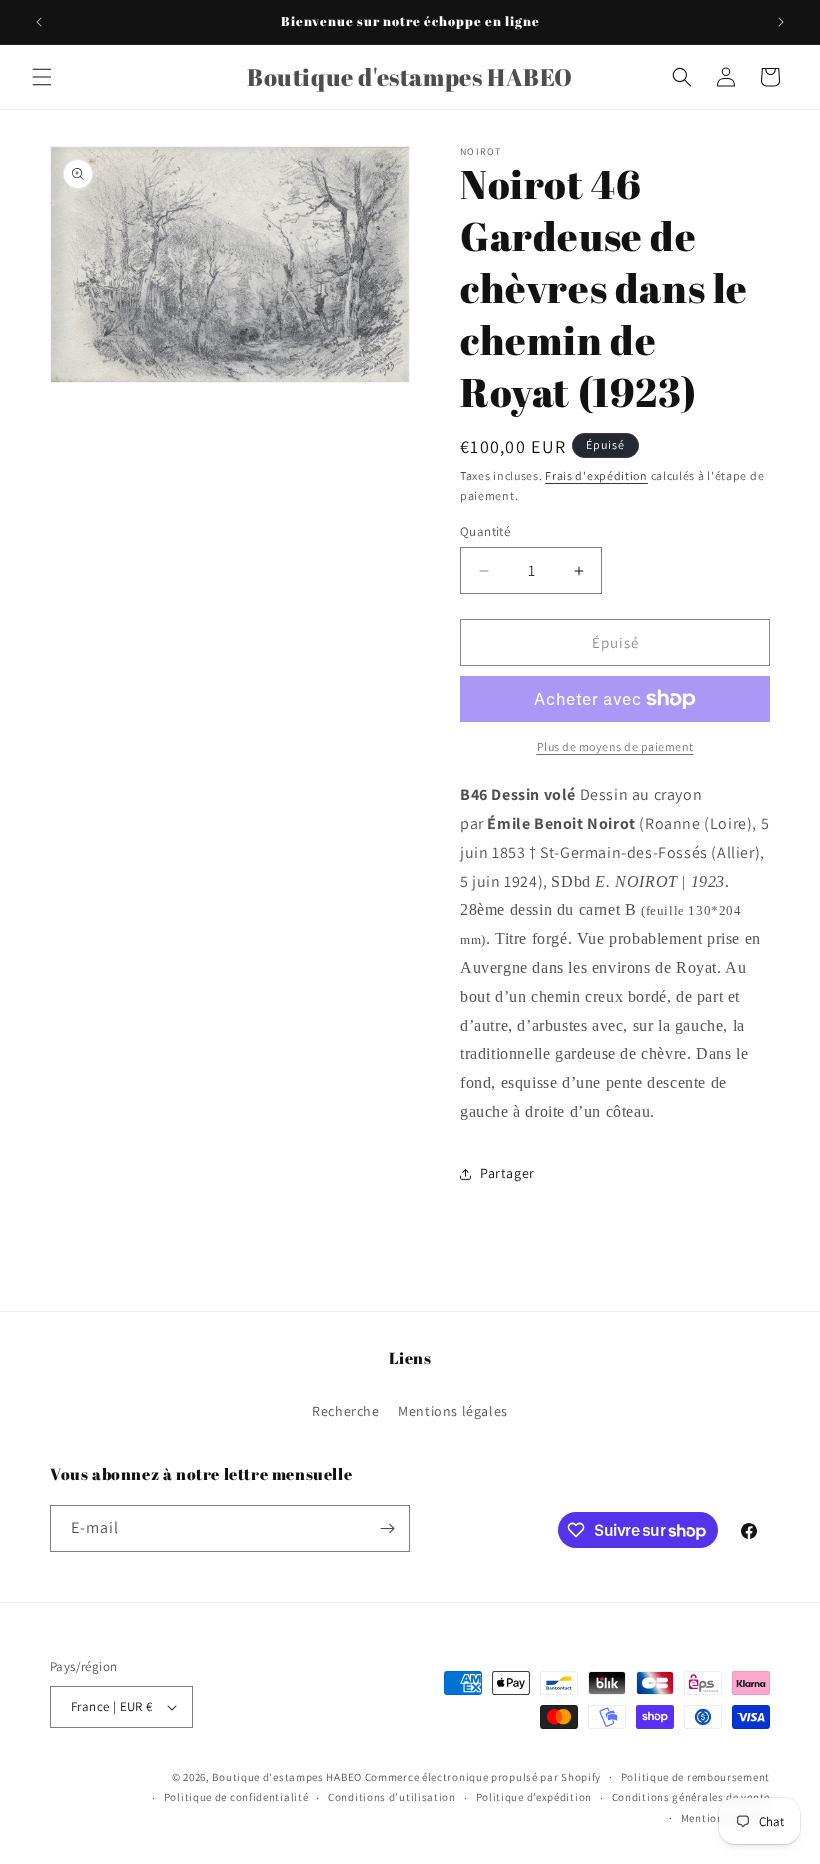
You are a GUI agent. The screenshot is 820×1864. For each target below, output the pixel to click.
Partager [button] (507, 1173)
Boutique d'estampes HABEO (287, 1777)
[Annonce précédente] (39, 22)
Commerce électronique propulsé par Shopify (483, 1777)
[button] (42, 77)
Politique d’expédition (534, 1797)
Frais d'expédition (596, 475)
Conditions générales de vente (691, 1797)
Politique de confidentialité (236, 1797)
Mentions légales (453, 1411)
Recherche (345, 1411)
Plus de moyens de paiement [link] (615, 746)
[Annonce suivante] (781, 22)
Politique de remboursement (695, 1777)
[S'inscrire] (387, 1528)
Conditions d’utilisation (392, 1797)
